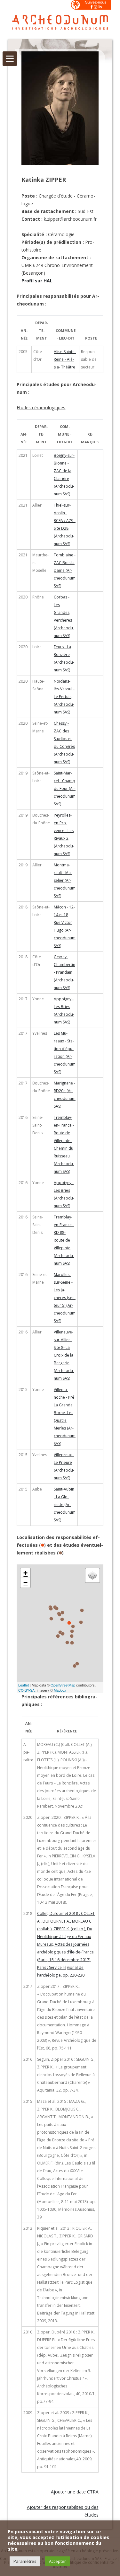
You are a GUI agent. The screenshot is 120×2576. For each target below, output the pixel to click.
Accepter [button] (57, 2561)
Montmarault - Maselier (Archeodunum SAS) (65, 880)
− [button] (25, 1583)
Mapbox (60, 1690)
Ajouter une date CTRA (75, 2492)
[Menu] (10, 59)
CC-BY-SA (26, 1690)
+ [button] (25, 1573)
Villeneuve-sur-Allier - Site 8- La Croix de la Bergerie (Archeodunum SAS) (64, 1355)
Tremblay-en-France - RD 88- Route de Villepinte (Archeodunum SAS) (64, 1240)
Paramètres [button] (25, 2561)
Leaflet (24, 1685)
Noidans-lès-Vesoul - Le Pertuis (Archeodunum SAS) (64, 697)
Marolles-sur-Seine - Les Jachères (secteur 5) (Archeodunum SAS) (65, 1298)
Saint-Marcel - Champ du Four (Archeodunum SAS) (65, 788)
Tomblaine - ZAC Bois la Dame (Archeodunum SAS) (65, 570)
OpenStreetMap (63, 1685)
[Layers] (92, 1575)
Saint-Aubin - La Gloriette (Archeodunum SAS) (65, 1505)
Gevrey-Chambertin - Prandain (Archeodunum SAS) (64, 972)
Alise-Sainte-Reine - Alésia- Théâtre (65, 359)
